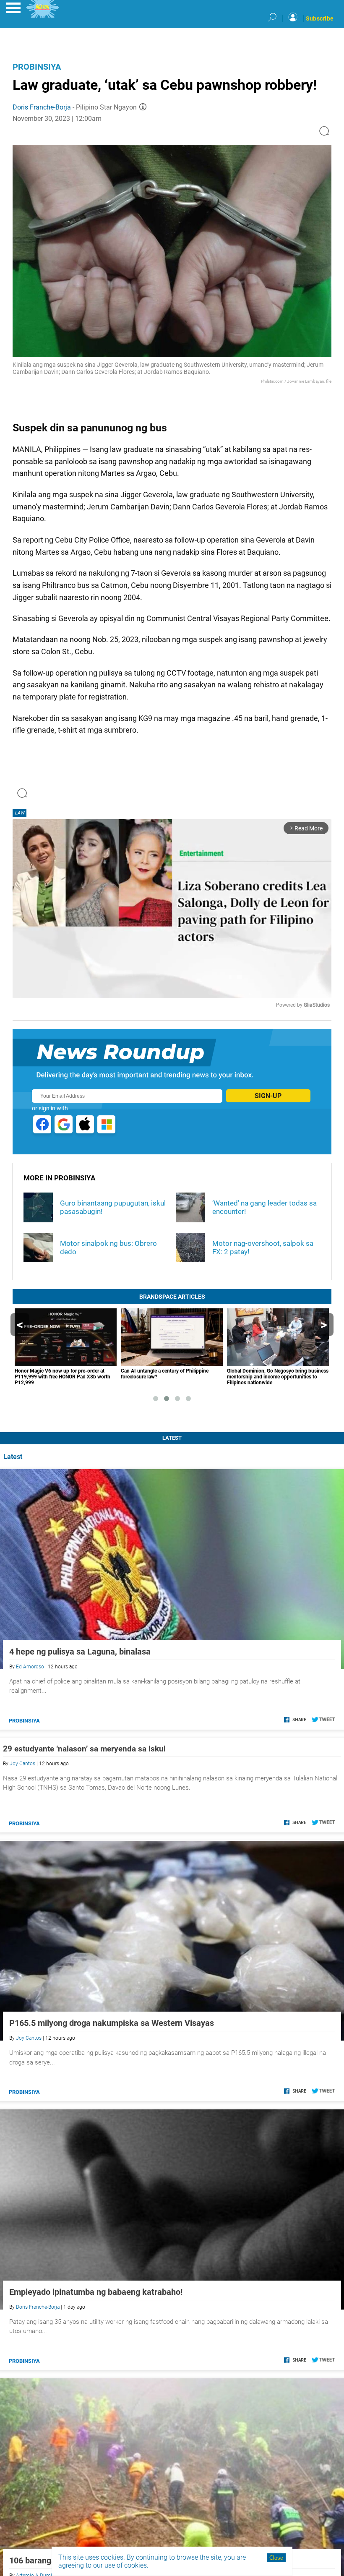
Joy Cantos (22, 1764)
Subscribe (320, 18)
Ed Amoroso (30, 1667)
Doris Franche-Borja (42, 107)
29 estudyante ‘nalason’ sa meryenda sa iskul (84, 1749)
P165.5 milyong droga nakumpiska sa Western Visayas (112, 2023)
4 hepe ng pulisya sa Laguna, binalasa (80, 1652)
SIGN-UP (268, 1096)
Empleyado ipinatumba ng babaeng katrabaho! (96, 2292)
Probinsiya (37, 67)
